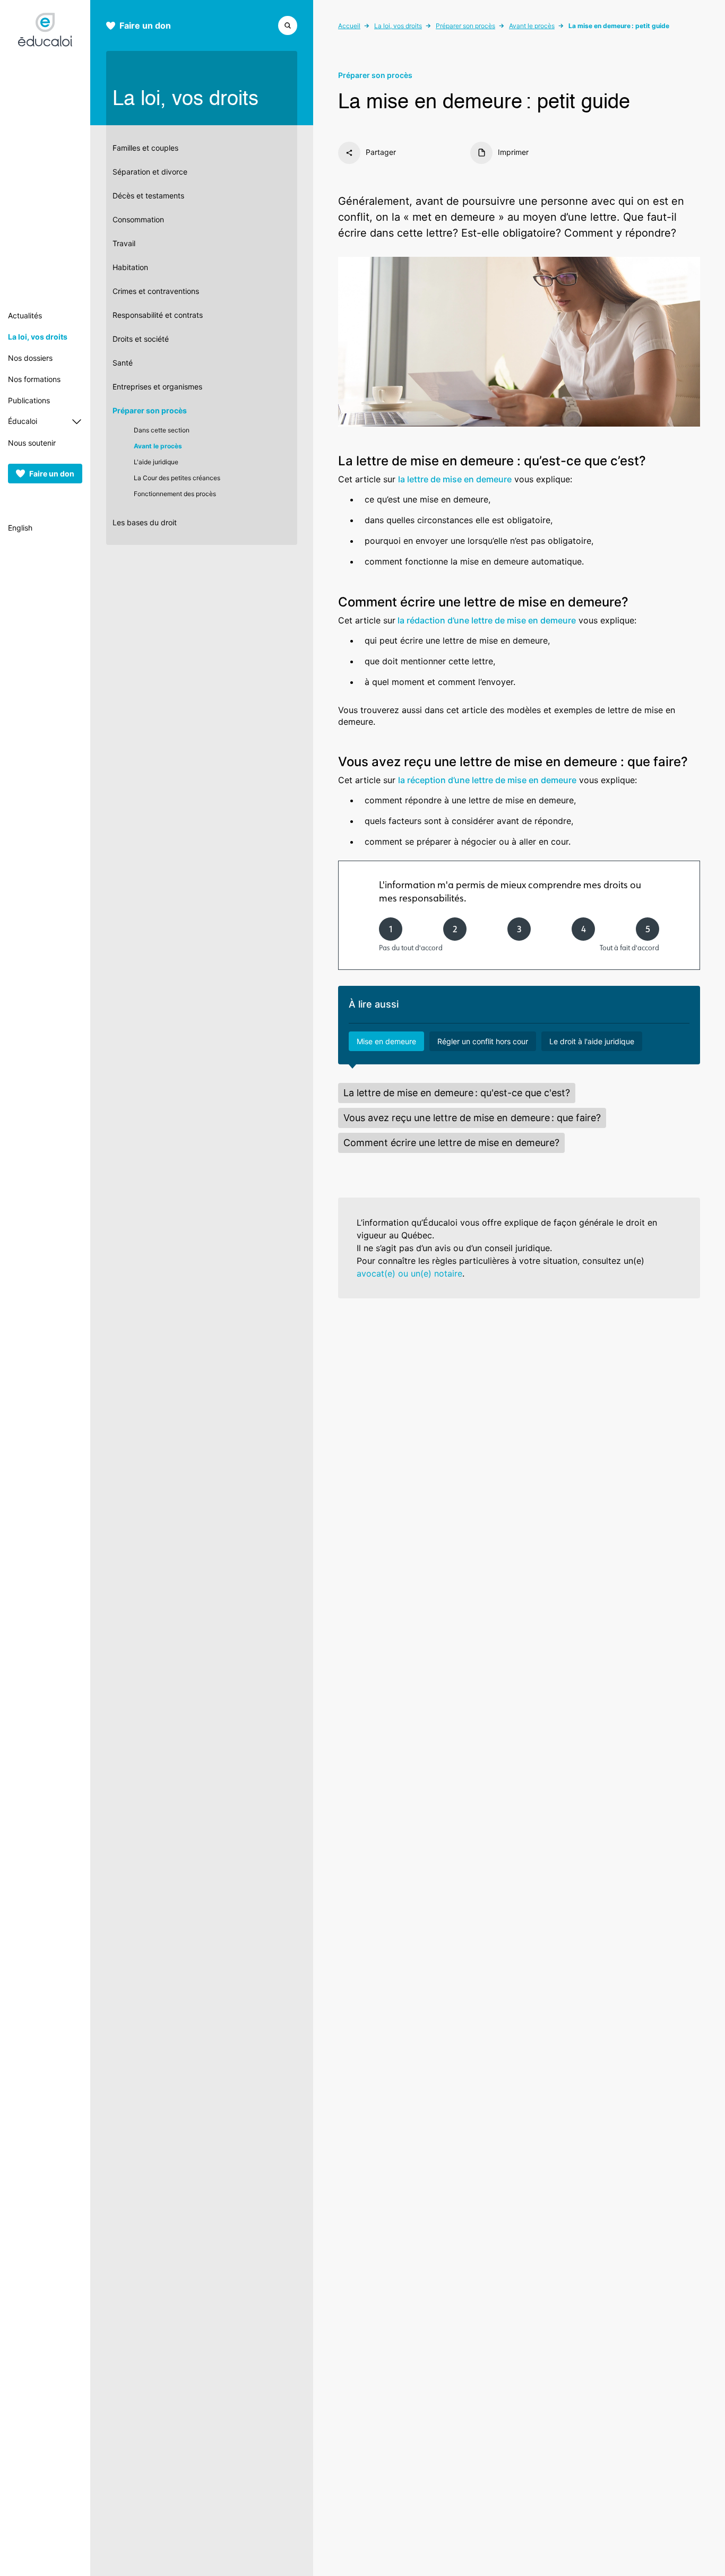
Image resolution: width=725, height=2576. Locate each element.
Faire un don (52, 474)
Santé (123, 363)
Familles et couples (145, 148)
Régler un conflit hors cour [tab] (483, 1041)
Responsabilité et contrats (158, 315)
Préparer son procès (150, 410)
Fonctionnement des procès (175, 494)
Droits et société (141, 339)
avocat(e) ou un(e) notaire (409, 1273)
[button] (288, 24)
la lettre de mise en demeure (455, 479)
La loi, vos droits (38, 337)
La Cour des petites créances (177, 478)
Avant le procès (158, 446)
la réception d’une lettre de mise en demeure (487, 780)
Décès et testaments (148, 196)
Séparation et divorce (150, 172)
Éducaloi (23, 421)
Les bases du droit (145, 522)
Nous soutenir (32, 443)
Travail (124, 243)
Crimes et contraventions (156, 291)
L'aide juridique (156, 462)
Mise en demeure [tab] (386, 1041)
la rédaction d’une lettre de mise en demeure (486, 620)
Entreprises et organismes (157, 387)
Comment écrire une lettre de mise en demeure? (451, 1143)
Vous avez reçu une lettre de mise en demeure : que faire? (472, 1118)
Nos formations (34, 379)
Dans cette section (162, 430)
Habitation (130, 267)
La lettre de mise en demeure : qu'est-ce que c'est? (457, 1093)
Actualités (25, 315)
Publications (29, 400)
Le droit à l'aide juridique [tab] (592, 1041)
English (20, 528)
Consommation (138, 219)
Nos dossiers (30, 358)
